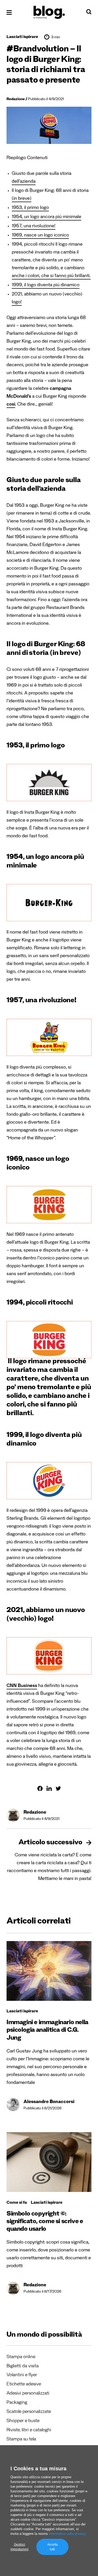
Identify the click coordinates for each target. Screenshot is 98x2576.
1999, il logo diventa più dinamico (46, 285)
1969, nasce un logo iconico (40, 236)
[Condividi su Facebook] (40, 1788)
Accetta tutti (53, 2547)
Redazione (16, 100)
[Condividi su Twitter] (58, 1788)
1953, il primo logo (30, 208)
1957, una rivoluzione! (34, 227)
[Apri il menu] (9, 12)
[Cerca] (89, 13)
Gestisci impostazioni (19, 2547)
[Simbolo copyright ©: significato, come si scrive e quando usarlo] (49, 2162)
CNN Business (22, 1686)
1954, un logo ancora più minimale (47, 217)
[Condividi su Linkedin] (49, 1788)
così (11, 405)
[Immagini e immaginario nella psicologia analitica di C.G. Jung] (49, 1971)
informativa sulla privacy (67, 2534)
